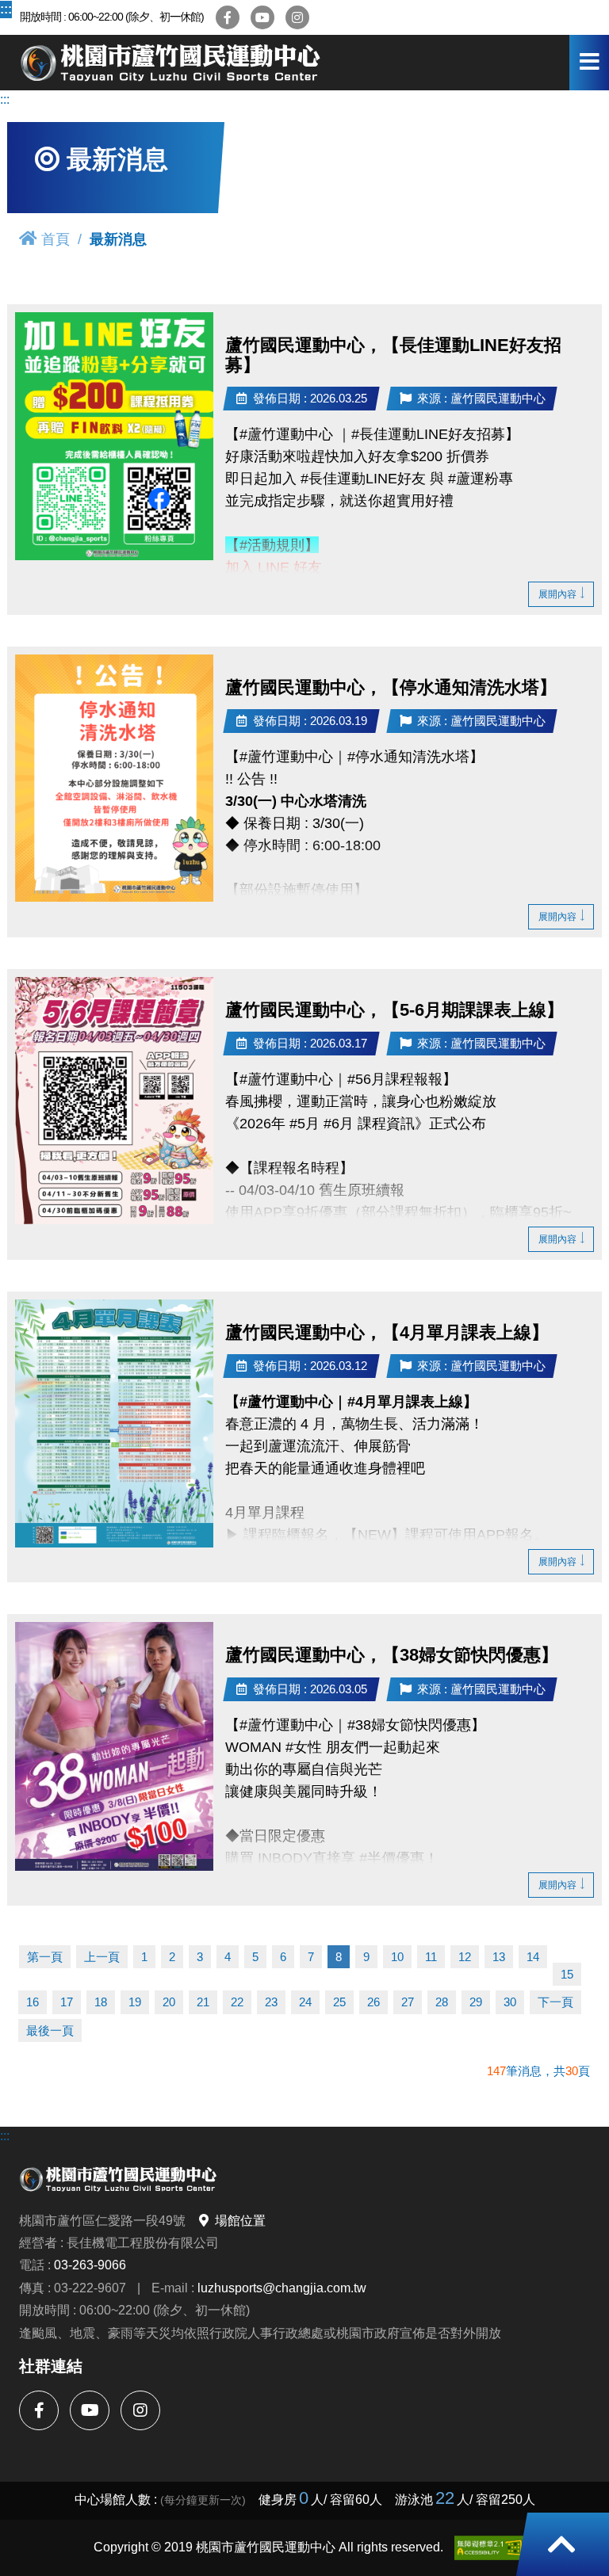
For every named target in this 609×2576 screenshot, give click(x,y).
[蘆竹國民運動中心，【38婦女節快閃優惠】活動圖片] (114, 1746)
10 (397, 1957)
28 (442, 2002)
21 (203, 2002)
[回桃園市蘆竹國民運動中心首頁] (170, 63)
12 (465, 1957)
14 (533, 1957)
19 (135, 2002)
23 (271, 2002)
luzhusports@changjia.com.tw (282, 2288)
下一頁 (555, 2002)
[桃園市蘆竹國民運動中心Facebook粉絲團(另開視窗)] (228, 17)
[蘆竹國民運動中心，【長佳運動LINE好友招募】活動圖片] (114, 436)
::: (6, 9)
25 (339, 2002)
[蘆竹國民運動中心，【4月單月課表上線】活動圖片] (114, 1423)
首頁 (56, 239)
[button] (561, 2544)
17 (67, 2002)
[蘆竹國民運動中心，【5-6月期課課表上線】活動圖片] (114, 1101)
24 (305, 2002)
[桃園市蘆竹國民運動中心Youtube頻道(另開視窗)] (262, 17)
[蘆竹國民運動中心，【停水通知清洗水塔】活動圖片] (114, 778)
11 (431, 1957)
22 (237, 2002)
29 (476, 2002)
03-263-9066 (90, 2265)
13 (499, 1957)
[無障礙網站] (489, 2548)
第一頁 (45, 1957)
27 (408, 2002)
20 (169, 2002)
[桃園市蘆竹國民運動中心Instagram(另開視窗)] (297, 17)
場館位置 (240, 2220)
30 (510, 2002)
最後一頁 (50, 2030)
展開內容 (557, 594)
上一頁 (102, 1957)
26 (373, 2002)
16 (33, 2002)
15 (567, 1974)
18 (101, 2002)
